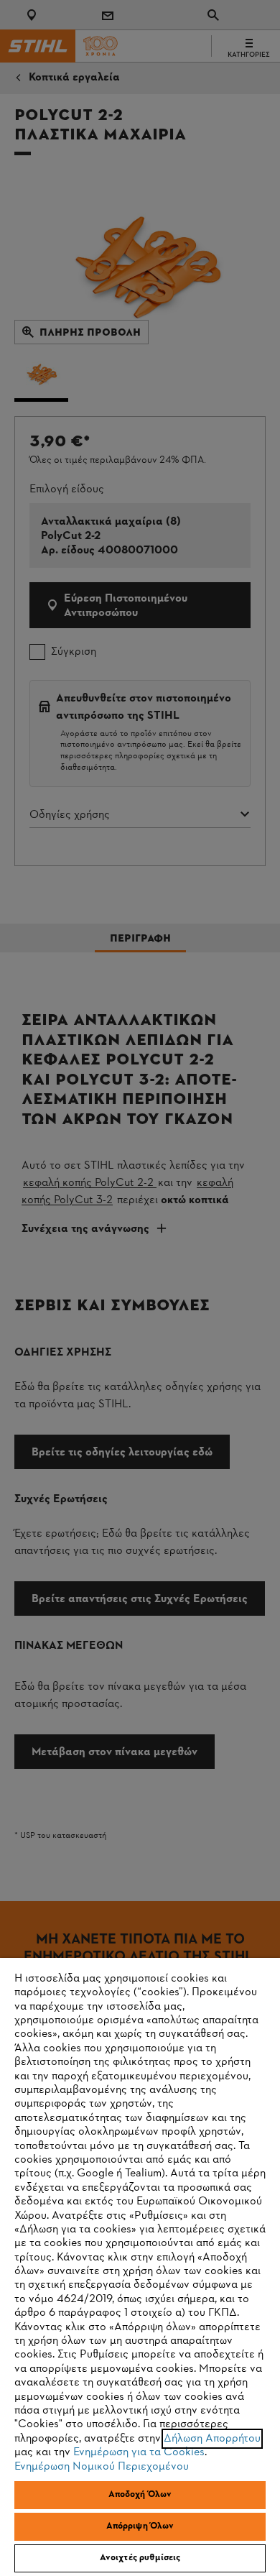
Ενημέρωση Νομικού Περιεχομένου (102, 2467)
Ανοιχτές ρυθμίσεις (140, 2558)
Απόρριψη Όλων (140, 2526)
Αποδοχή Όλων (140, 2495)
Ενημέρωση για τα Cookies (139, 2452)
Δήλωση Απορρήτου (212, 2439)
